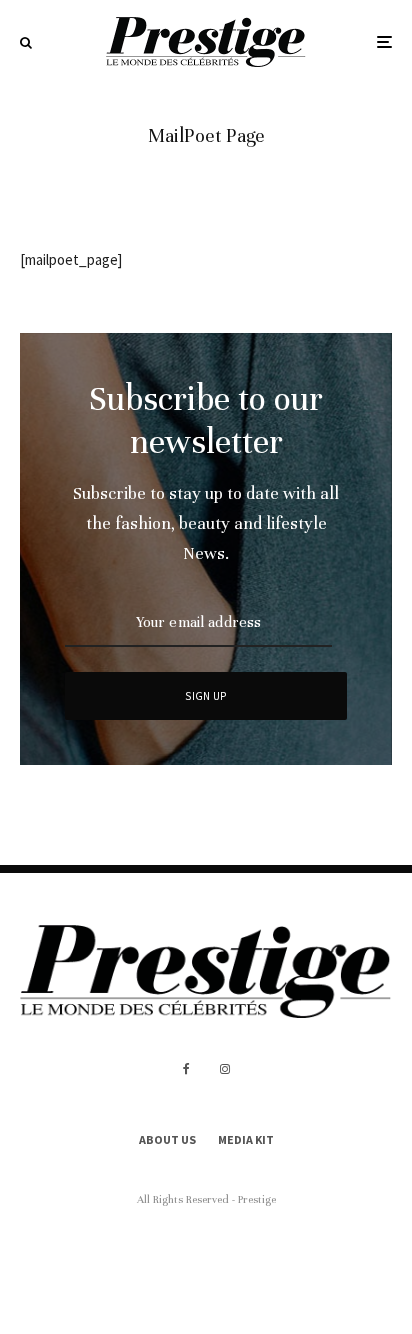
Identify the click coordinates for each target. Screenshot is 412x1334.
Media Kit (246, 1139)
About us (167, 1139)
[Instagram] (225, 1069)
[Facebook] (186, 1069)
